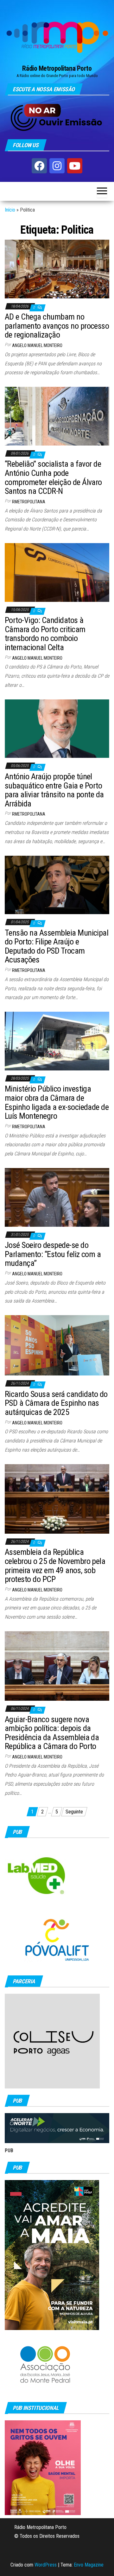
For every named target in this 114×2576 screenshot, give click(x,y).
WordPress (46, 2565)
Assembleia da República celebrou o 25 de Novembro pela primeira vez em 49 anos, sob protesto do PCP (55, 1566)
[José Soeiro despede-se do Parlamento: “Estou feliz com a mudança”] (57, 1197)
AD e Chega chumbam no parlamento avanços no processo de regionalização (57, 326)
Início (10, 210)
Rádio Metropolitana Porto (57, 68)
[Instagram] (57, 166)
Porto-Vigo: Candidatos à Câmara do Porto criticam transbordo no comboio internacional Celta (45, 634)
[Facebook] (39, 166)
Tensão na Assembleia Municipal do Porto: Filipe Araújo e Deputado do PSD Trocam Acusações (57, 946)
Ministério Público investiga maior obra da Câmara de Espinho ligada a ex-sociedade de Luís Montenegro (57, 1102)
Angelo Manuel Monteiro (37, 345)
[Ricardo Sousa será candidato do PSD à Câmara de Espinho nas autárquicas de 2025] (57, 1345)
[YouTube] (75, 166)
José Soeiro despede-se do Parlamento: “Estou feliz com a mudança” (53, 1254)
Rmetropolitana (29, 502)
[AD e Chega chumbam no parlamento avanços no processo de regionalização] (57, 269)
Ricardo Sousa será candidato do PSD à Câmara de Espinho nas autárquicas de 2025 (56, 1403)
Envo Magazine (89, 2565)
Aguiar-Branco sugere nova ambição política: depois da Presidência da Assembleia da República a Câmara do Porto (52, 1733)
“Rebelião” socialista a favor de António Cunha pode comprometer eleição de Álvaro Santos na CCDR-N (53, 477)
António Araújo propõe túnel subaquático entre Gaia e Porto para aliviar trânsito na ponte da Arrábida (54, 790)
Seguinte (74, 1812)
